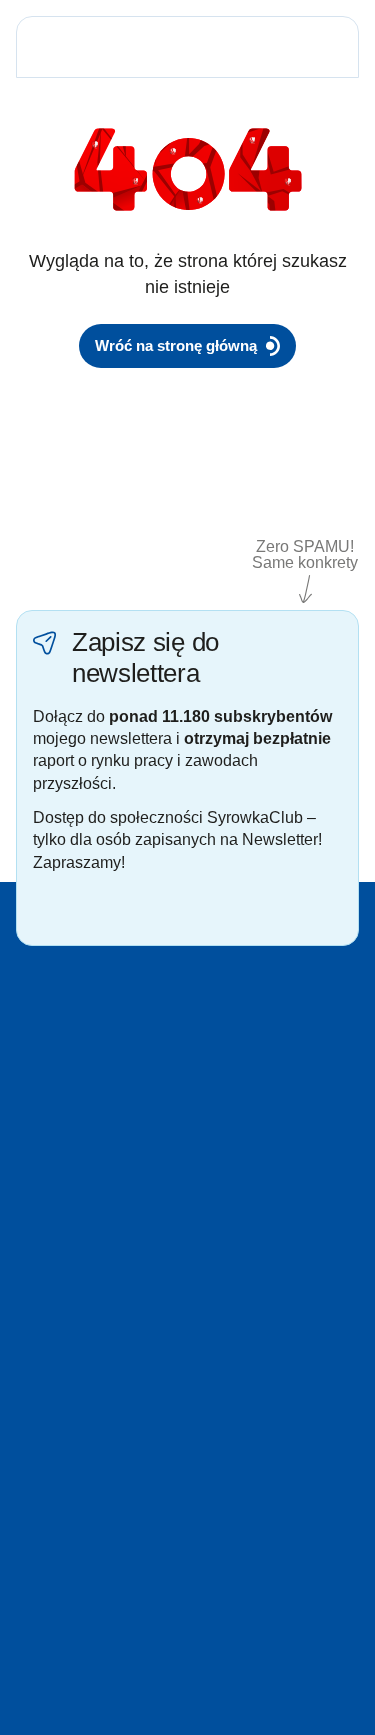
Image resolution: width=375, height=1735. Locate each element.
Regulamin (50, 1552)
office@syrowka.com (293, 1488)
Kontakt (40, 1493)
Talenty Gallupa (65, 1284)
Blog (30, 1314)
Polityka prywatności (80, 1522)
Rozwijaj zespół (248, 1314)
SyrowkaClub (241, 1373)
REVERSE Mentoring (266, 1343)
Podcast (41, 1343)
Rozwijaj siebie (246, 1284)
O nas (35, 1463)
